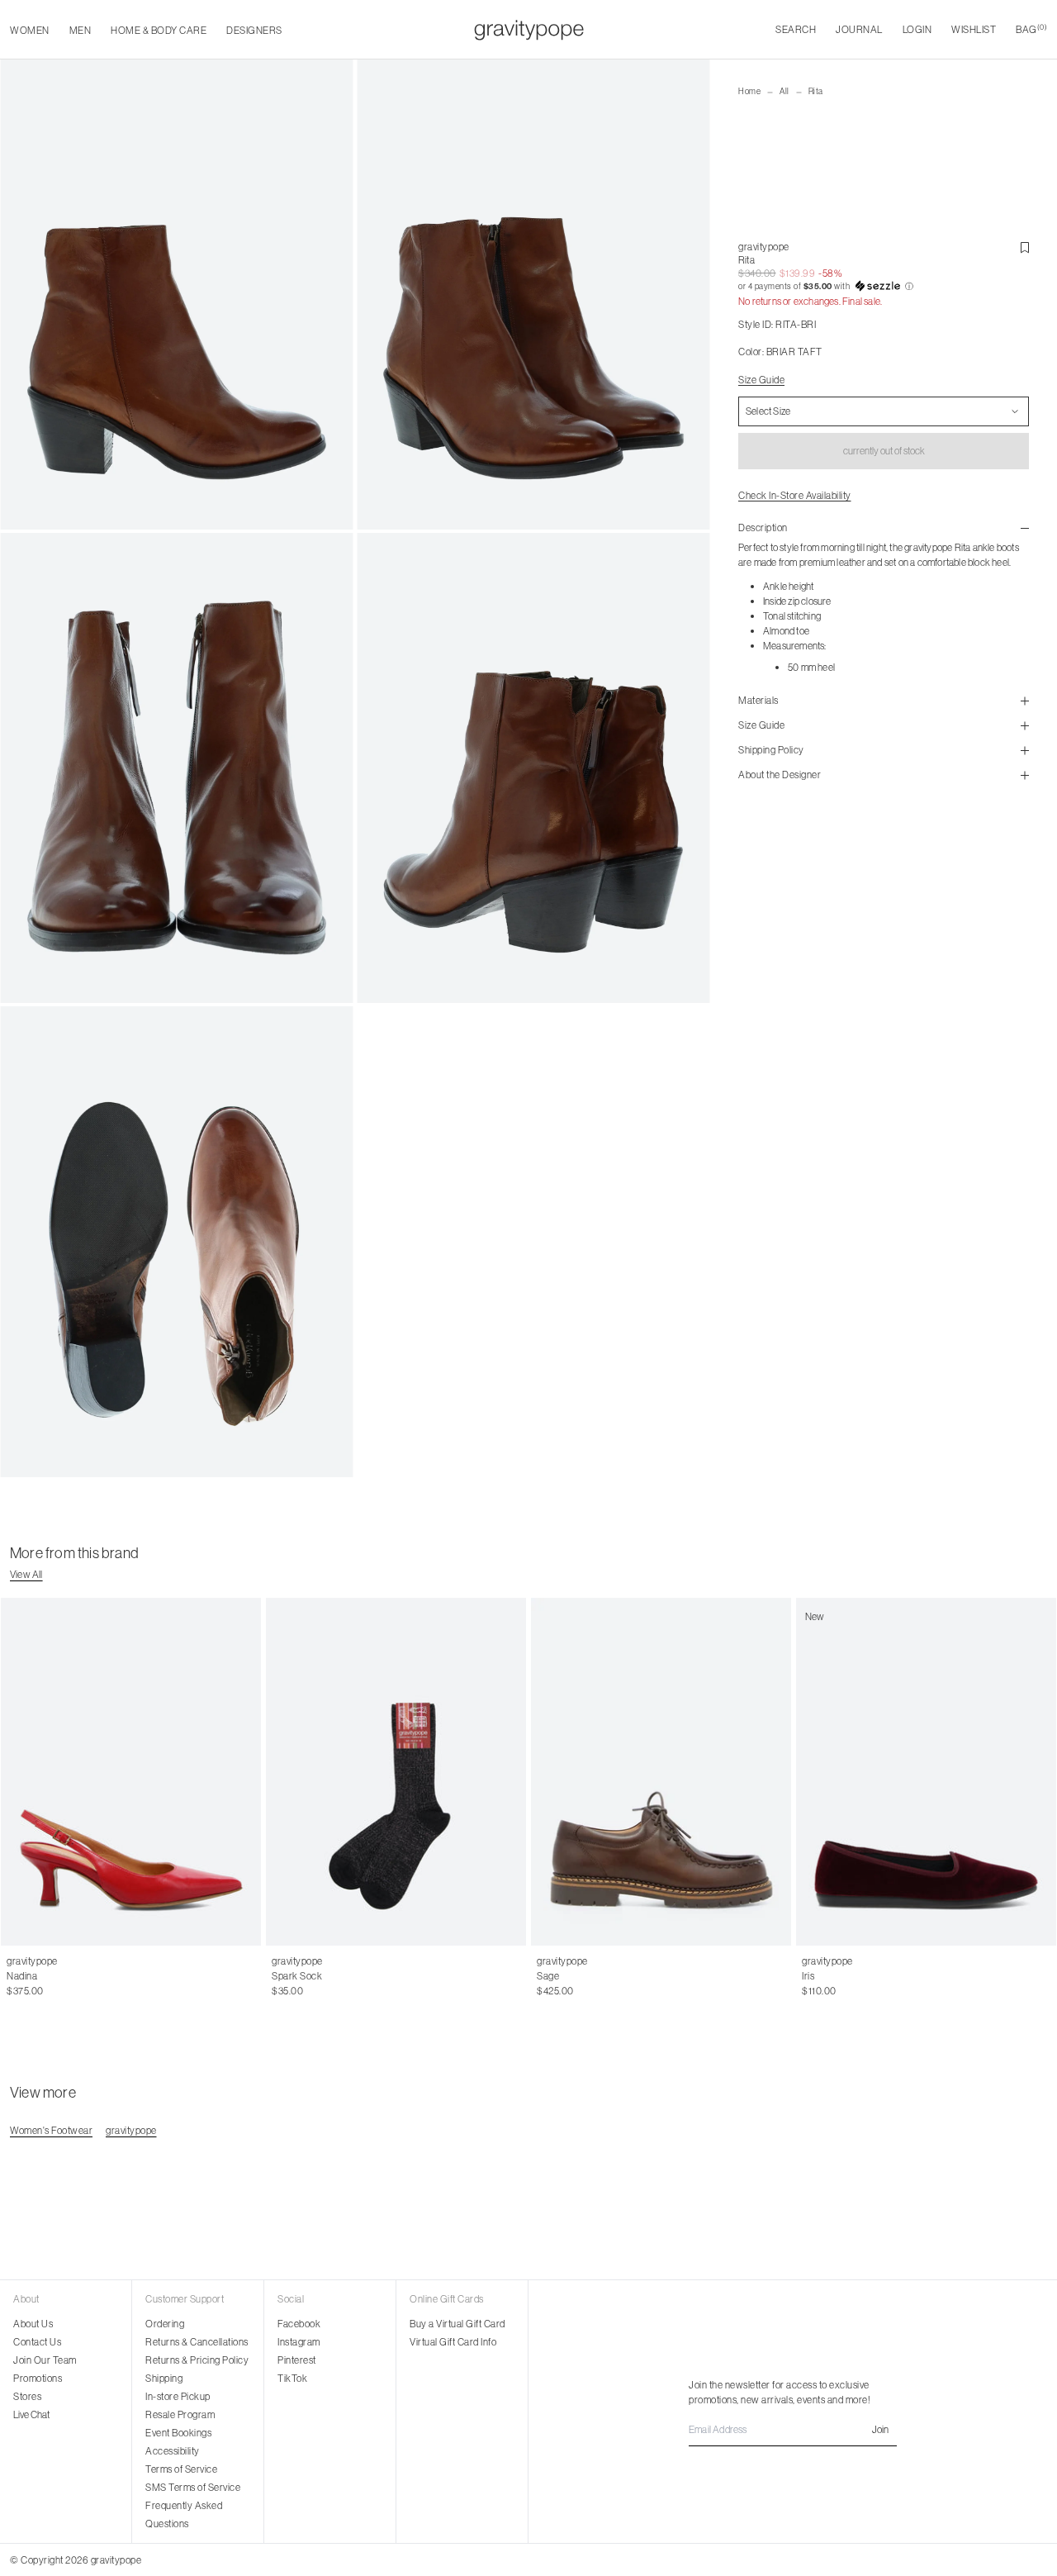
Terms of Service (181, 2469)
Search (796, 29)
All (784, 91)
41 (101, 1976)
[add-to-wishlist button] (1025, 248)
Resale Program (180, 2414)
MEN (81, 30)
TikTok (292, 2378)
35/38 (285, 1976)
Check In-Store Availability (795, 495)
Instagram (299, 2342)
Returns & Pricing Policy (197, 2360)
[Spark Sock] (396, 1772)
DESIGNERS (254, 30)
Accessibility (173, 2451)
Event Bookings (178, 2433)
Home (749, 91)
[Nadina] (131, 1772)
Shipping (164, 2378)
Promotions (38, 2378)
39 (66, 1976)
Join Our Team (45, 2360)
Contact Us (37, 2342)
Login (917, 29)
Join (880, 2429)
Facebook (299, 2324)
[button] (884, 287)
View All (26, 1574)
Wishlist (974, 29)
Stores (27, 2396)
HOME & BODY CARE (159, 30)
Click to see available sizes (593, 1961)
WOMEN (30, 30)
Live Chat (31, 2414)
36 (12, 1976)
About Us (33, 2324)
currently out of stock (884, 451)
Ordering (165, 2324)
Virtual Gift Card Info (453, 2342)
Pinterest (297, 2360)
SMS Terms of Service (193, 2487)
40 (84, 1976)
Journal (859, 29)
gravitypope (764, 247)
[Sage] (661, 1772)
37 (30, 1976)
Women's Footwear (51, 2130)
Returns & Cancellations (197, 2342)
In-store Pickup (178, 2396)
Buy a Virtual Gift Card (457, 2324)
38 (48, 1976)
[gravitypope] (529, 30)
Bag (1031, 29)
